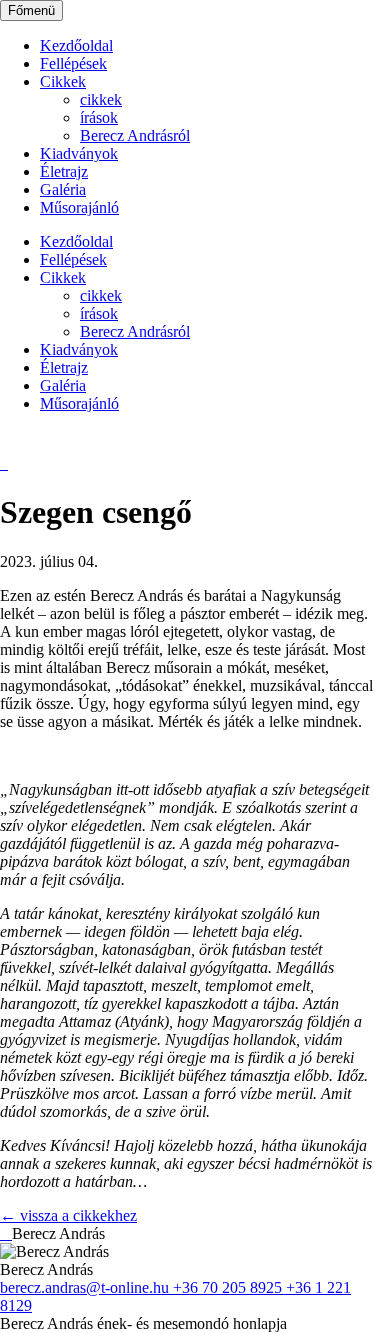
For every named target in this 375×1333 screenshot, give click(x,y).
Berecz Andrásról (135, 135)
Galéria (63, 189)
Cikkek (63, 81)
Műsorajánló (79, 207)
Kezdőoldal (76, 45)
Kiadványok (79, 153)
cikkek (101, 99)
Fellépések (73, 63)
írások (99, 117)
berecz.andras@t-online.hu (86, 1287)
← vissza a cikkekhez (68, 1215)
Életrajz (64, 171)
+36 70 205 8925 (229, 1287)
